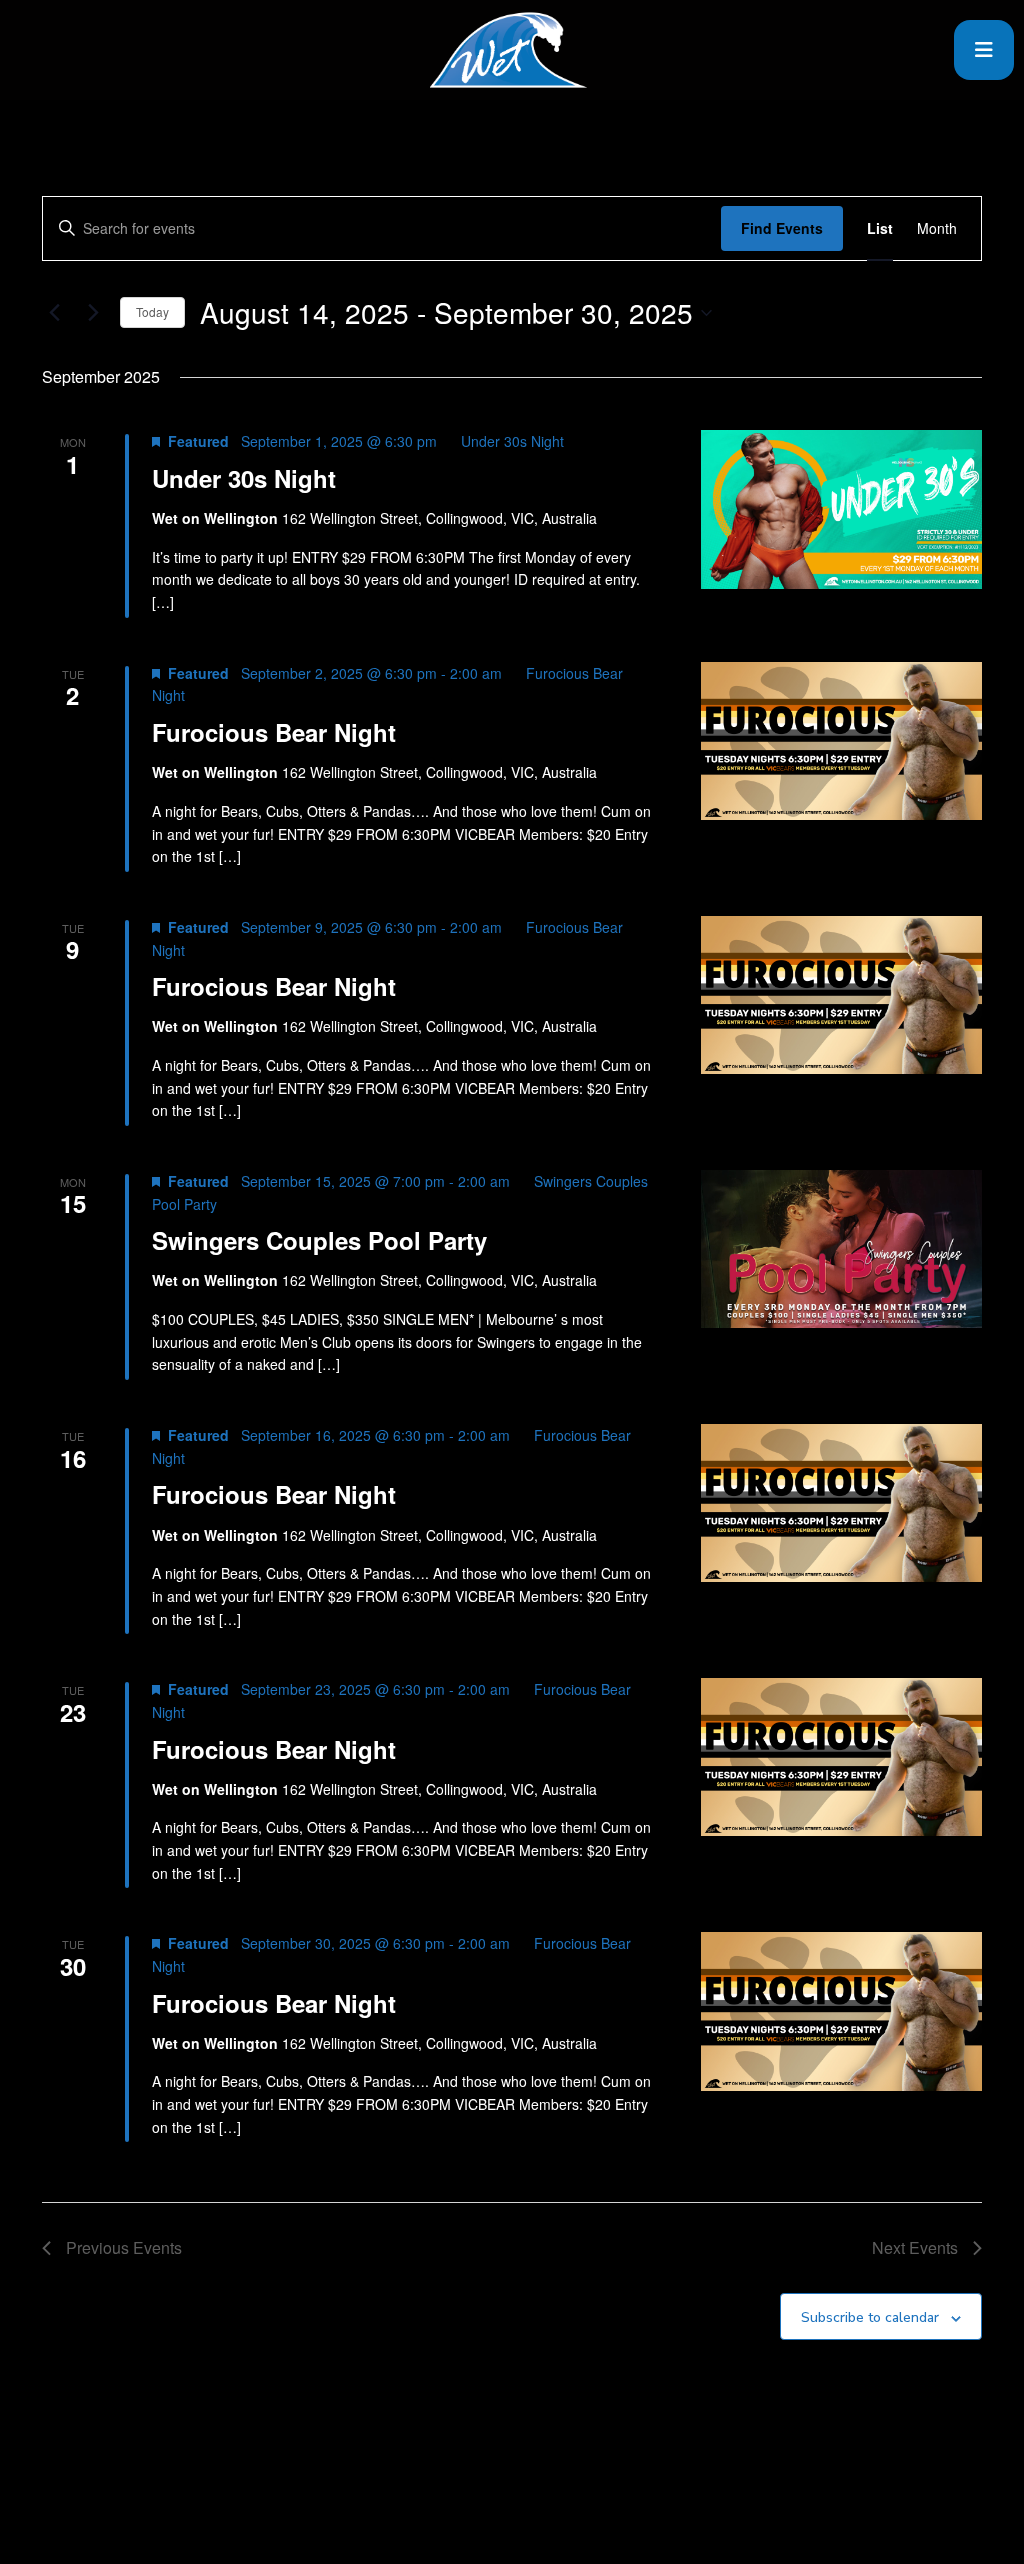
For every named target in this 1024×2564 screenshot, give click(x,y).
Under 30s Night (244, 478)
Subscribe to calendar (870, 2317)
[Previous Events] (54, 313)
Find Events (782, 228)
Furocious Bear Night (274, 732)
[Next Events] (93, 313)
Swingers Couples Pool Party (319, 1240)
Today (152, 311)
